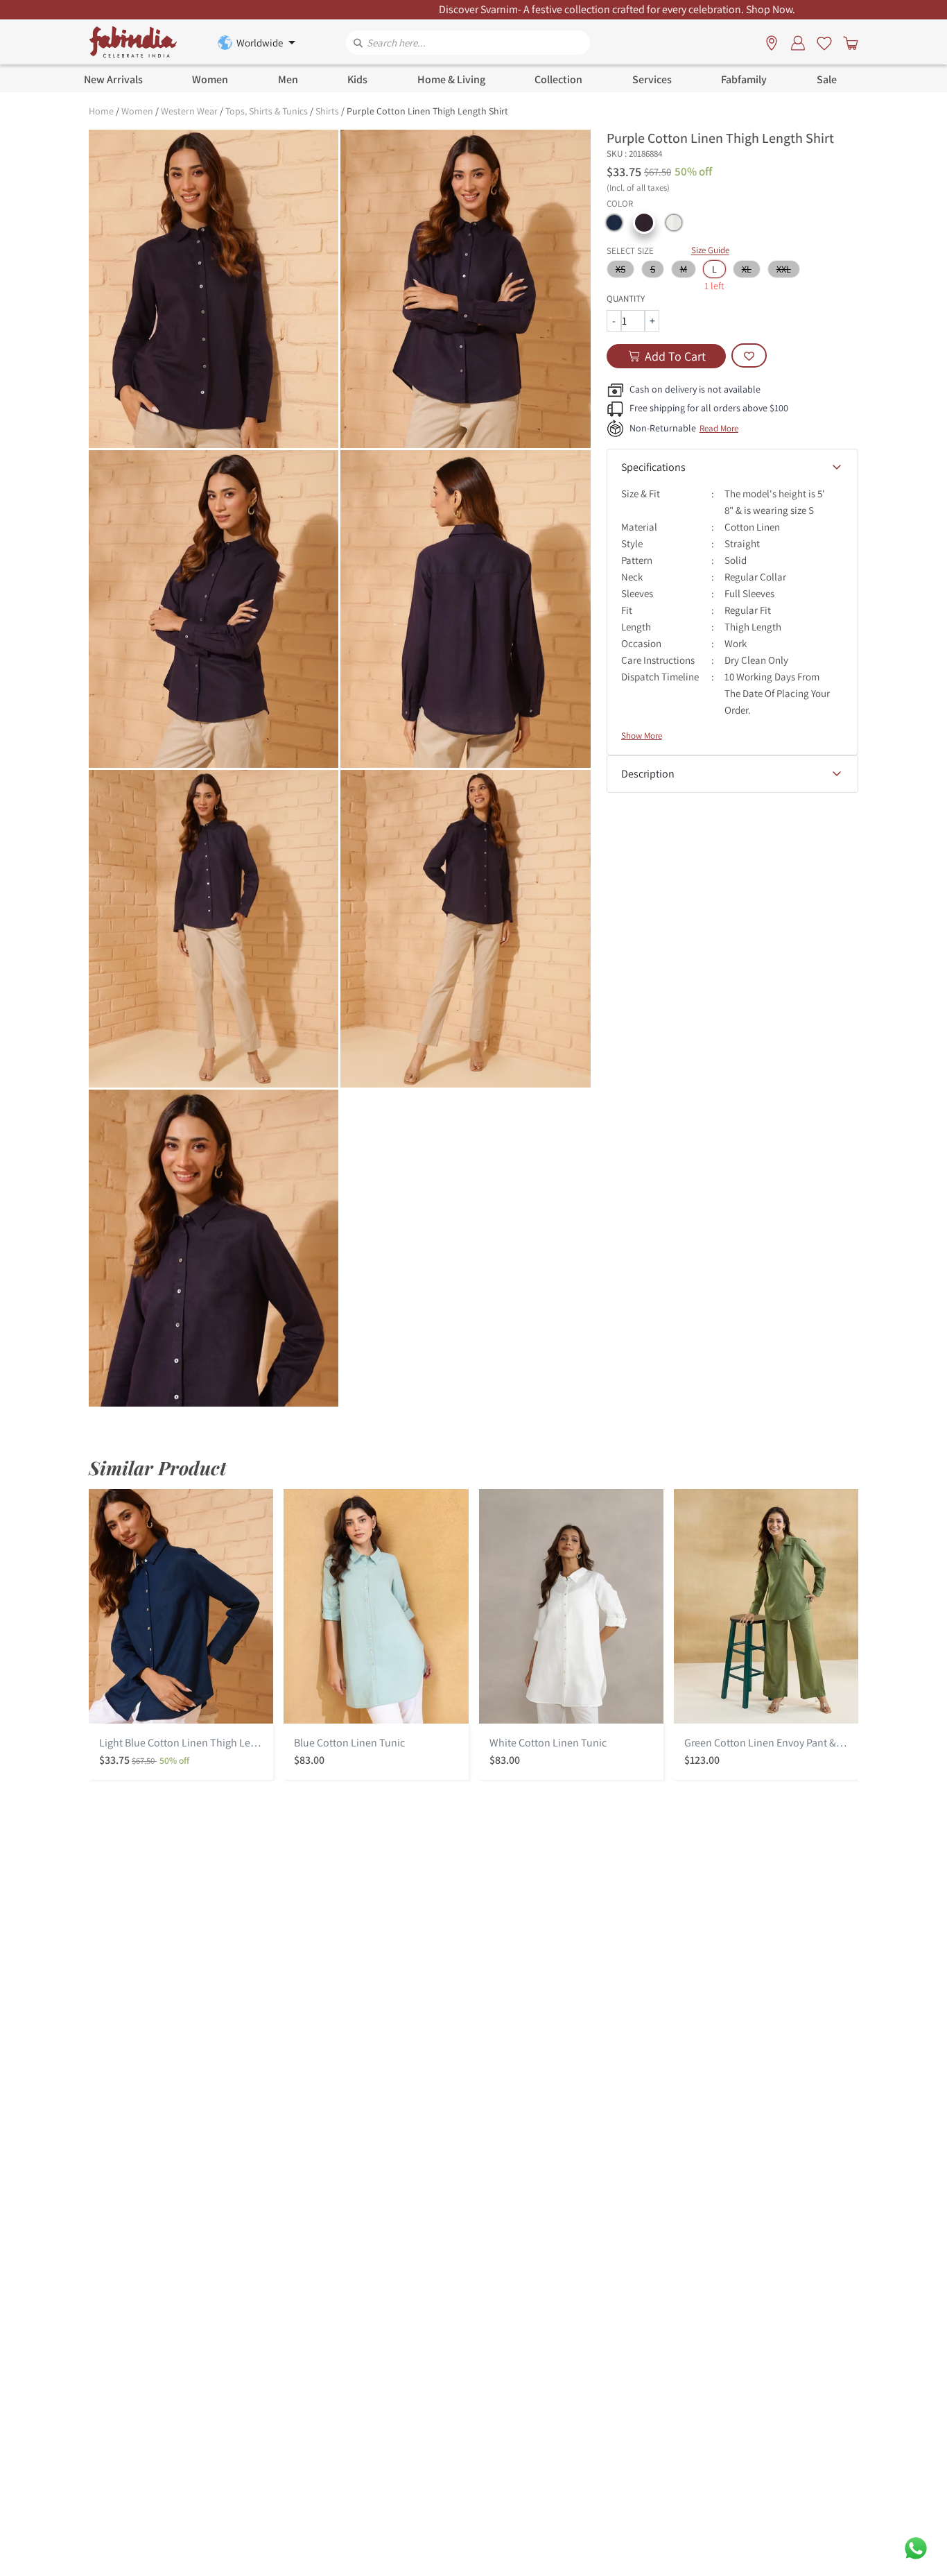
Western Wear (189, 111)
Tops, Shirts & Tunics (267, 111)
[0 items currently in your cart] (848, 42)
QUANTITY (626, 299)
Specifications (653, 467)
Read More (719, 428)
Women (137, 111)
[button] (614, 223)
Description (648, 774)
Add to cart (675, 356)
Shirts (327, 111)
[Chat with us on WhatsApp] (916, 2547)
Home (101, 111)
